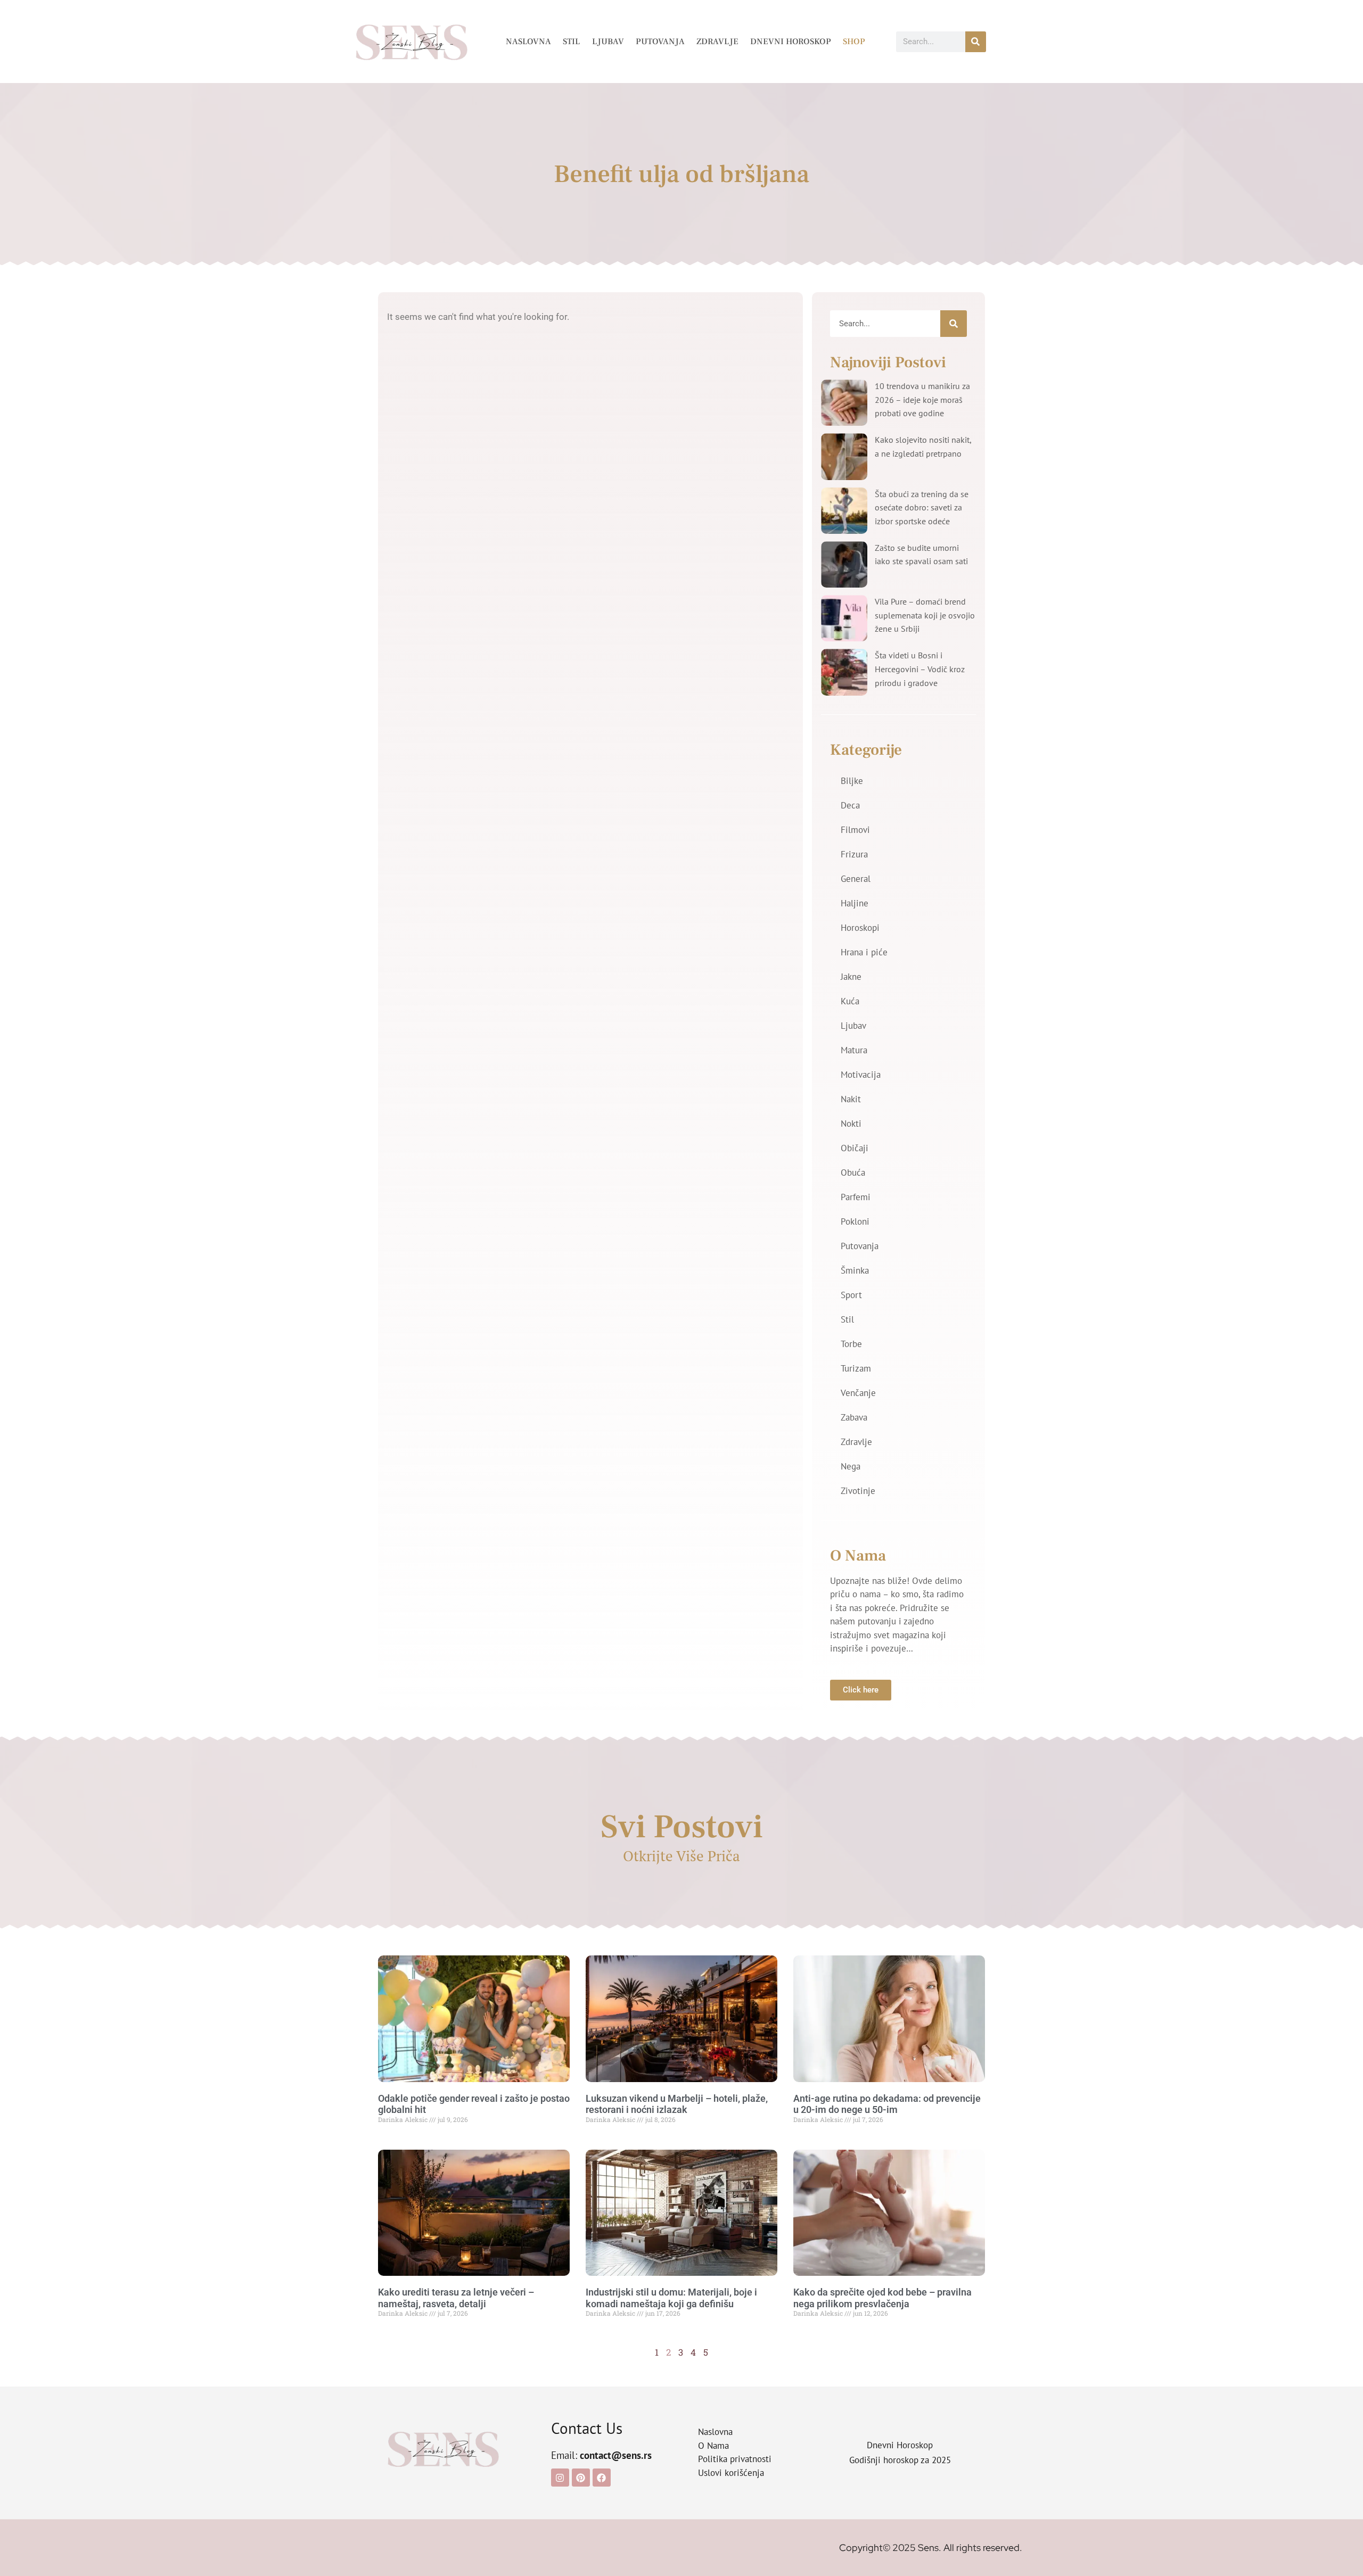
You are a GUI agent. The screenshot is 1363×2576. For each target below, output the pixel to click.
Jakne (851, 977)
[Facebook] (602, 2478)
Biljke (852, 781)
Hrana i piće (864, 952)
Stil (572, 42)
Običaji (855, 1148)
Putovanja (660, 42)
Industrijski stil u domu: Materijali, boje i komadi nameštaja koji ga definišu (671, 2298)
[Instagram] (560, 2478)
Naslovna (528, 42)
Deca (850, 805)
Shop (854, 42)
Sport (851, 1295)
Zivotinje (858, 1491)
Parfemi (856, 1197)
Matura (854, 1050)
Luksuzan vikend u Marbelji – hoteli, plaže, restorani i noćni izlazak (677, 2104)
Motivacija (861, 1075)
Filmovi (855, 830)
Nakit (851, 1099)
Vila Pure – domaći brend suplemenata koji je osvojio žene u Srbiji (925, 615)
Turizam (856, 1368)
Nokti (851, 1124)
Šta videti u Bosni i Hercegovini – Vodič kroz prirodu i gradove (920, 669)
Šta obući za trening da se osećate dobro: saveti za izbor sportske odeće (922, 507)
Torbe (851, 1344)
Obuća (853, 1173)
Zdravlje (717, 42)
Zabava (854, 1417)
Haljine (855, 903)
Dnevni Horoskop (791, 42)
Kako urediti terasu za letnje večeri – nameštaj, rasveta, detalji (456, 2298)
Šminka (855, 1270)
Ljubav (608, 42)
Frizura (854, 854)
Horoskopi (860, 928)
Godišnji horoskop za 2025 (900, 2460)
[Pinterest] (581, 2478)
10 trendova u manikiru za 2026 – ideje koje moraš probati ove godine (922, 399)
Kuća (850, 1001)
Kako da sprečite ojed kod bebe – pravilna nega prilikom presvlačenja (882, 2298)
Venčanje (858, 1393)
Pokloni (855, 1221)
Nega (851, 1466)
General (856, 879)
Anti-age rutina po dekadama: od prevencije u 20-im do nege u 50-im (887, 2104)
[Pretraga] (976, 42)
